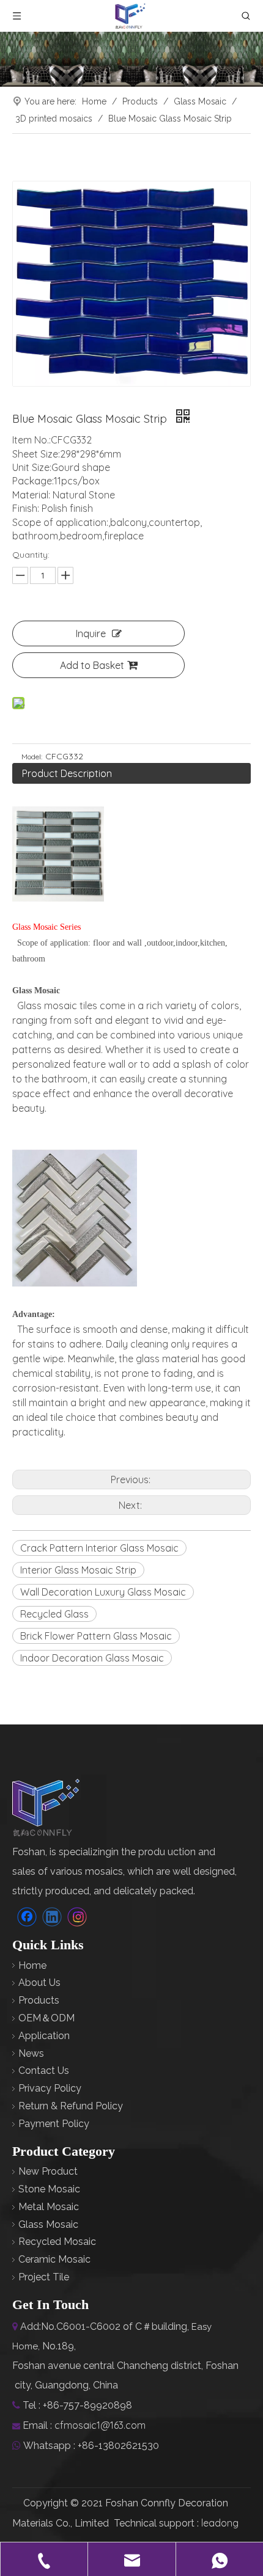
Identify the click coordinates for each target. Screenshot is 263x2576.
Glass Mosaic (48, 2224)
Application (44, 2036)
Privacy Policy (50, 2088)
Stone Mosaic (49, 2189)
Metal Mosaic (49, 2207)
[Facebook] (27, 1917)
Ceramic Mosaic (54, 2259)
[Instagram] (77, 1917)
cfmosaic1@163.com (100, 2425)
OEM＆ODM (46, 2018)
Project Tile (44, 2277)
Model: (32, 757)
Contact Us (44, 2071)
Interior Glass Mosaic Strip (78, 1570)
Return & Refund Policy (71, 2106)
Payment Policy (54, 2124)
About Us (39, 1983)
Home (32, 1965)
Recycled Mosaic (57, 2242)
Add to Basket (92, 665)
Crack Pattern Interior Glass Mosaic (99, 1548)
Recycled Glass (54, 1614)
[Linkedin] (52, 1917)
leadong (220, 2523)
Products (39, 2000)
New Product (48, 2171)
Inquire (91, 633)
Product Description (67, 773)
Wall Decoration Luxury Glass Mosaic (103, 1592)
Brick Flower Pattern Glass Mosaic (96, 1636)
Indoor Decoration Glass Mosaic (92, 1658)
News (31, 2053)
